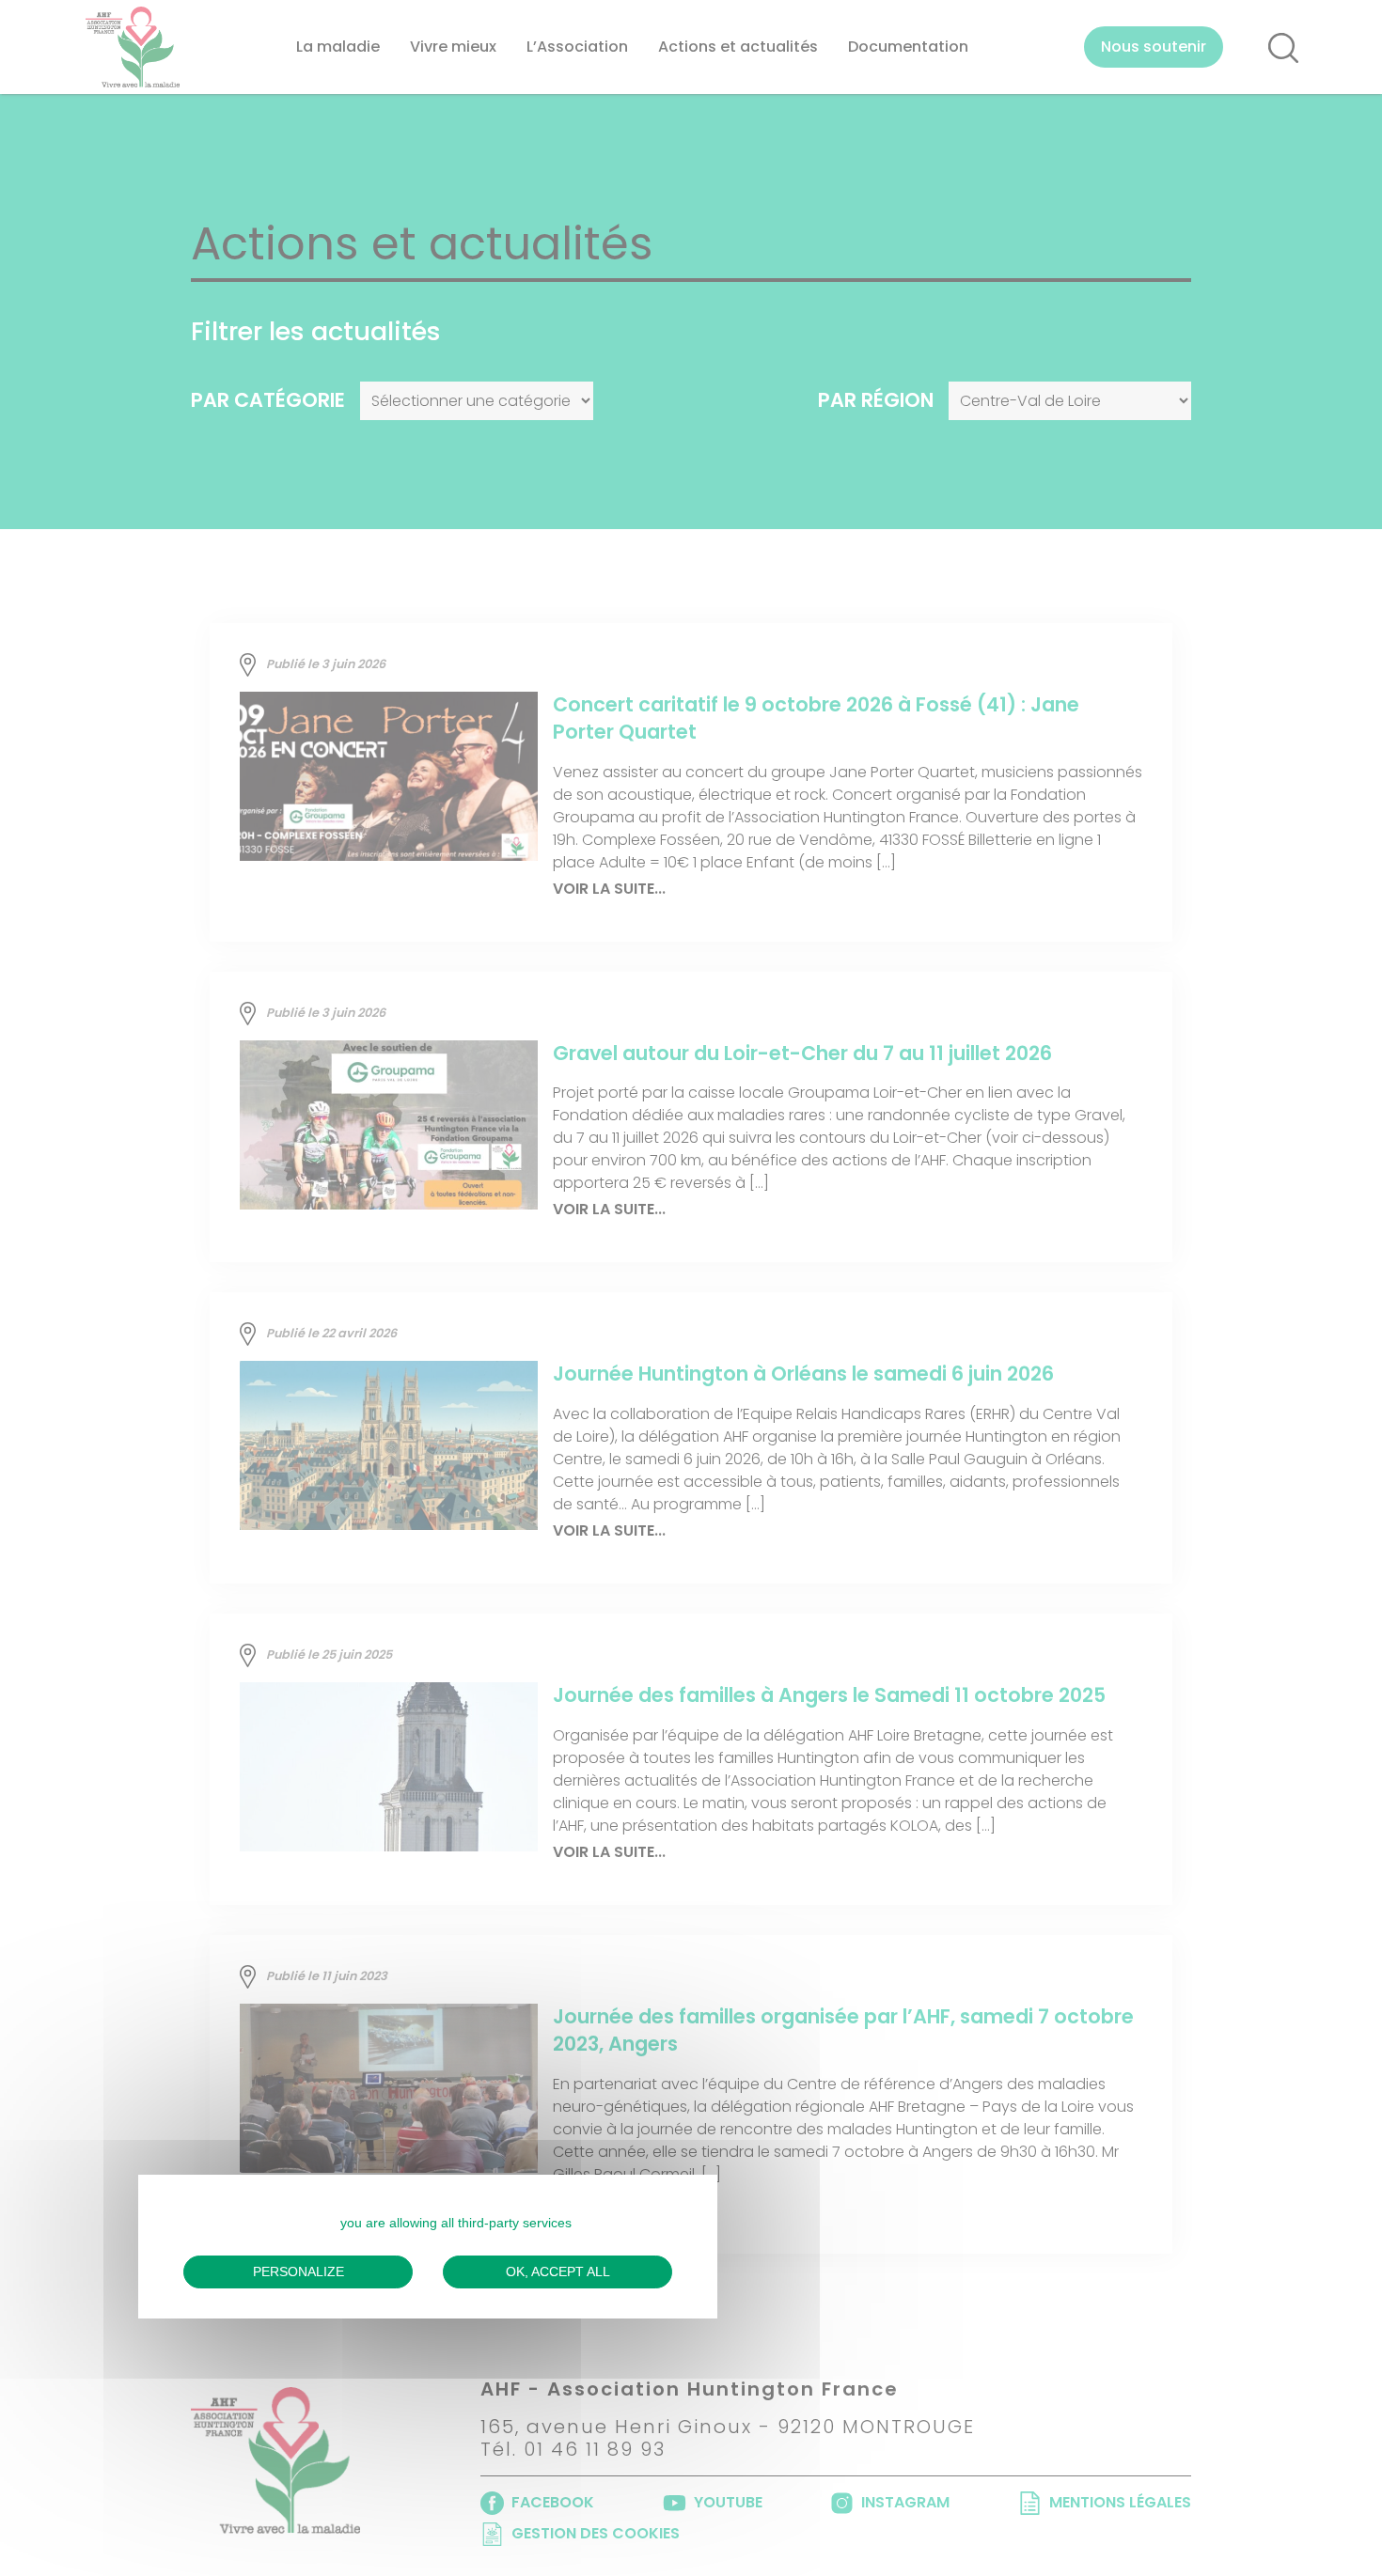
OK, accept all (558, 2272)
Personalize (298, 2272)
